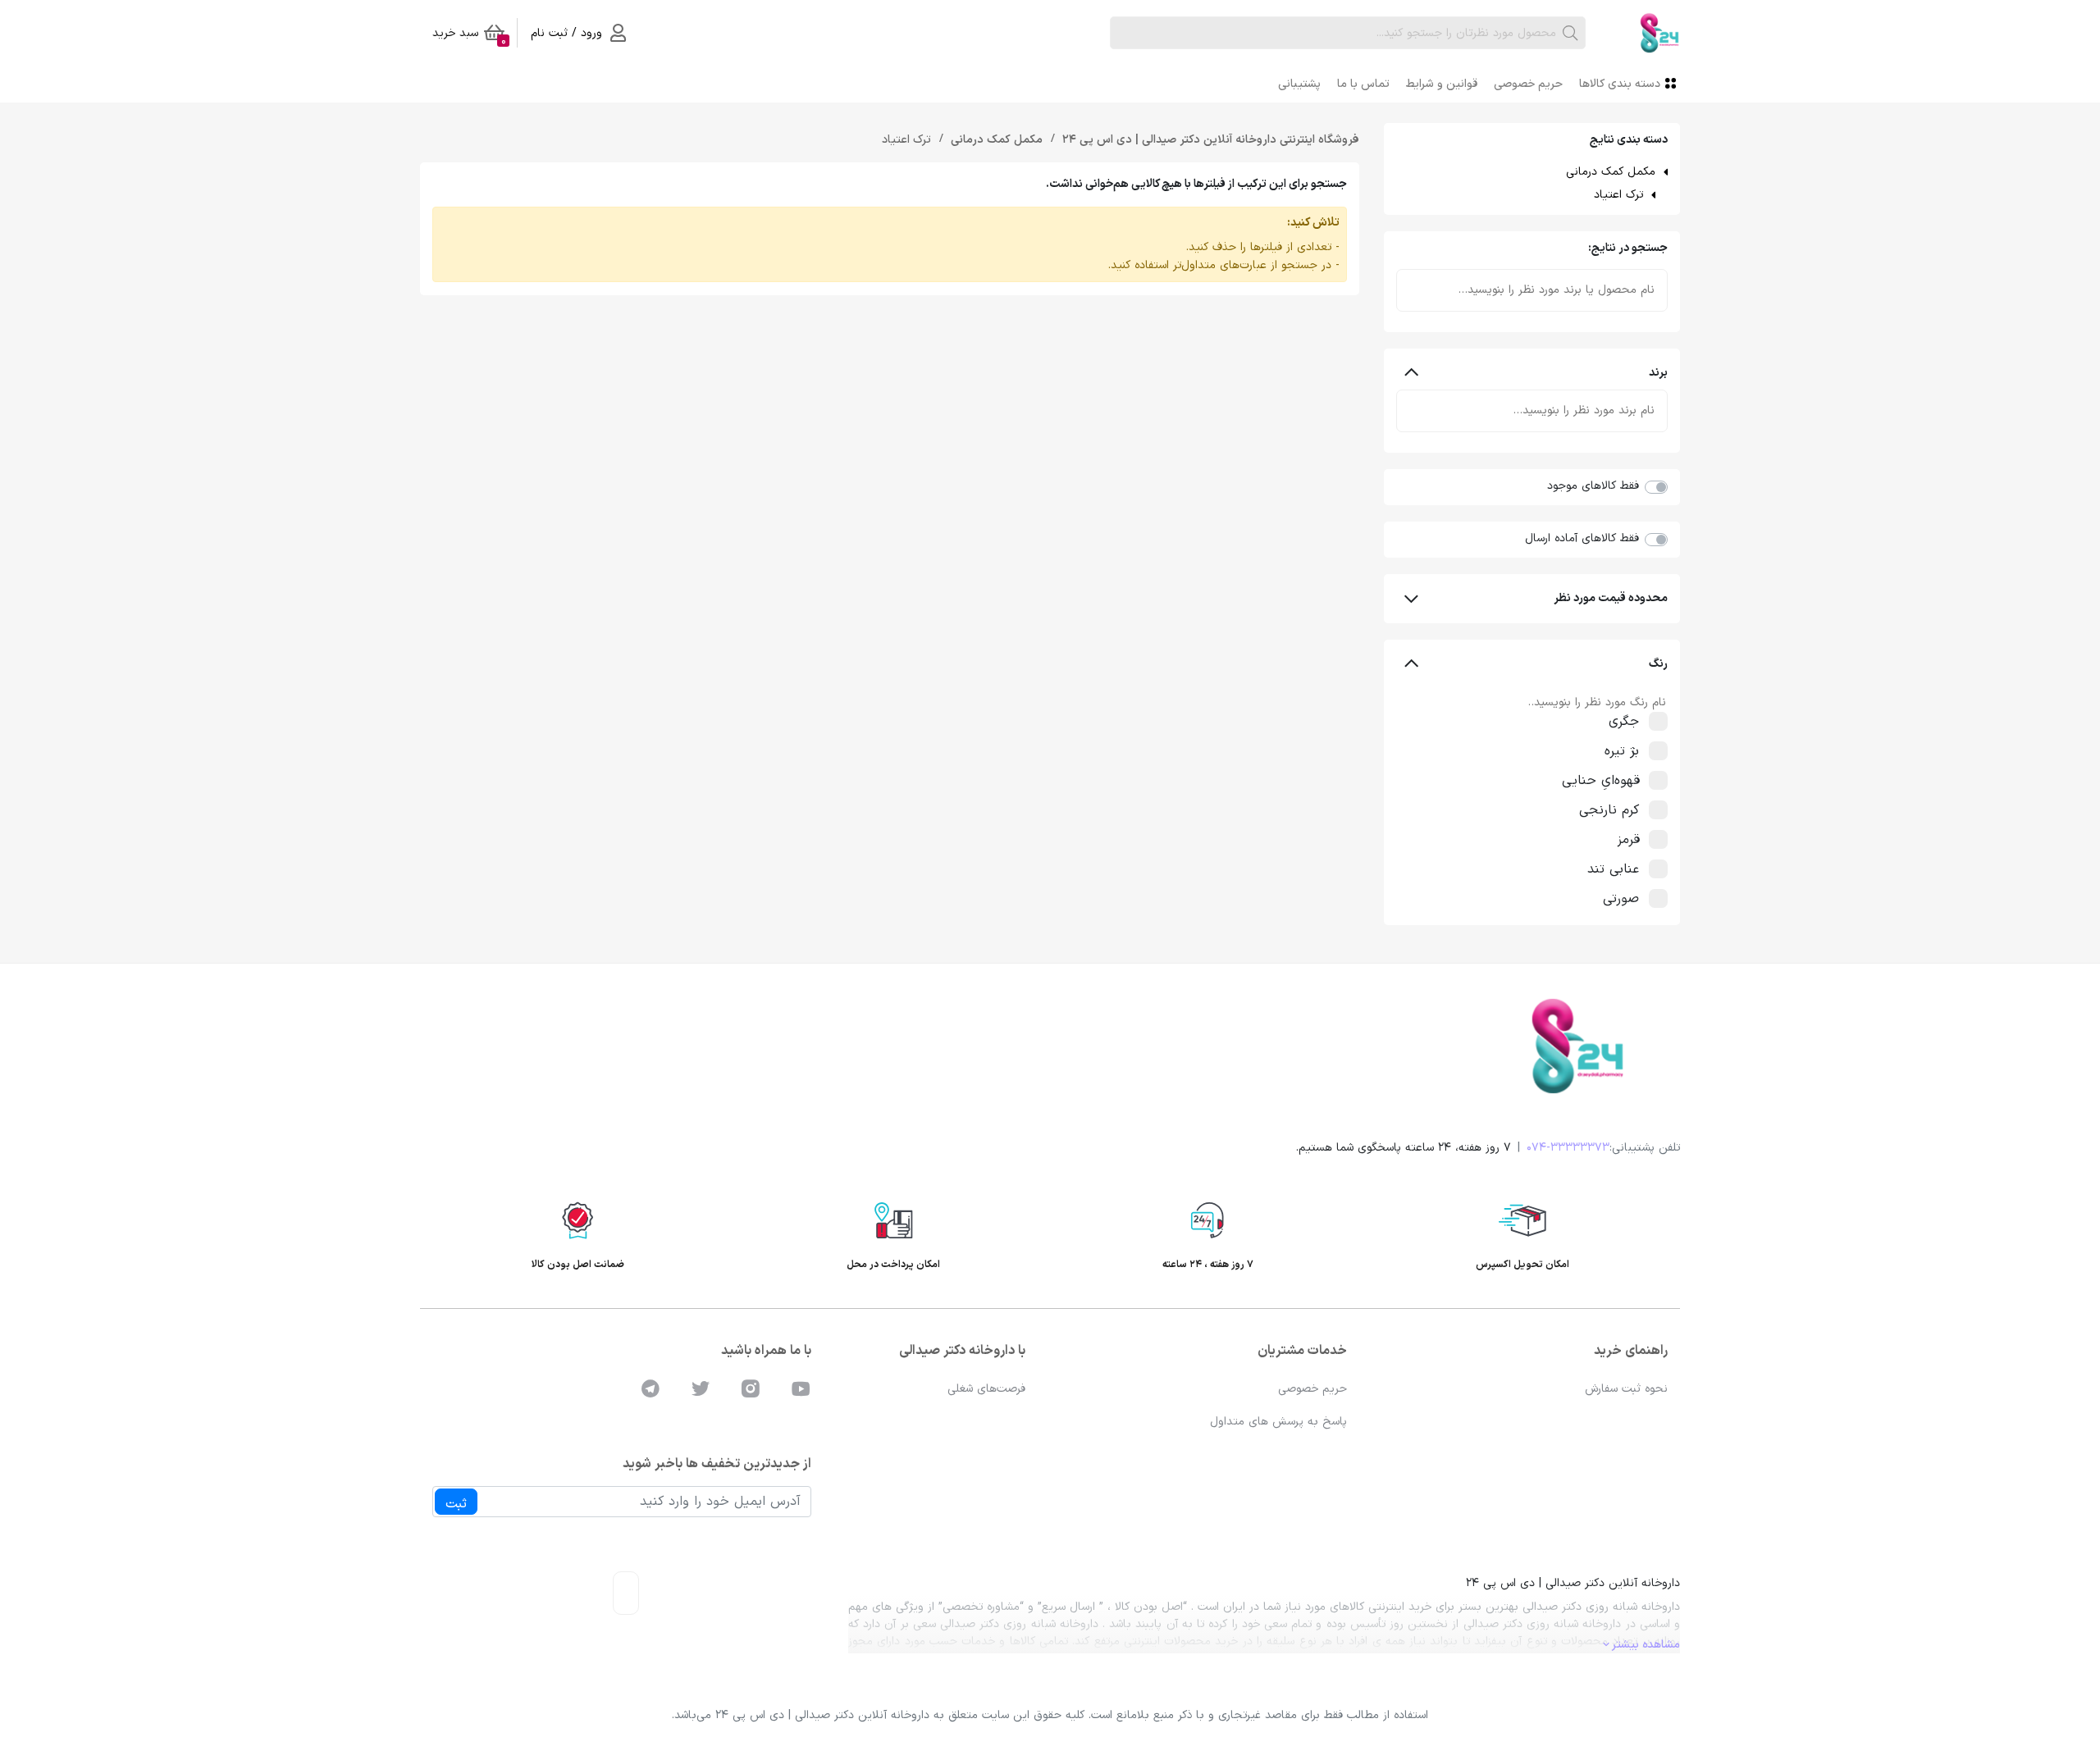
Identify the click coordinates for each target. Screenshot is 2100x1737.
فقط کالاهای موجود (1593, 486)
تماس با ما (1363, 84)
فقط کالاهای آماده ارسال (1582, 538)
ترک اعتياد (1618, 195)
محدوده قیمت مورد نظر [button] (1611, 598)
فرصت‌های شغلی (986, 1389)
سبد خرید (469, 36)
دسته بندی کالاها (1620, 84)
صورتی (1621, 899)
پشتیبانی (1299, 84)
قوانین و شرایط (1442, 84)
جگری (1624, 722)
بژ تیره (1622, 751)
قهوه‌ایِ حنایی (1600, 781)
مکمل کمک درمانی (1611, 172)
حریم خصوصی (1528, 84)
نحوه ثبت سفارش (1626, 1389)
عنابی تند (1613, 869)
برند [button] (1658, 373)
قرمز (1628, 840)
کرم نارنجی (1609, 810)
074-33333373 (1568, 1148)
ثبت (456, 1504)
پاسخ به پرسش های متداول (1278, 1422)
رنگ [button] (1658, 664)
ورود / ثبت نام (566, 33)
